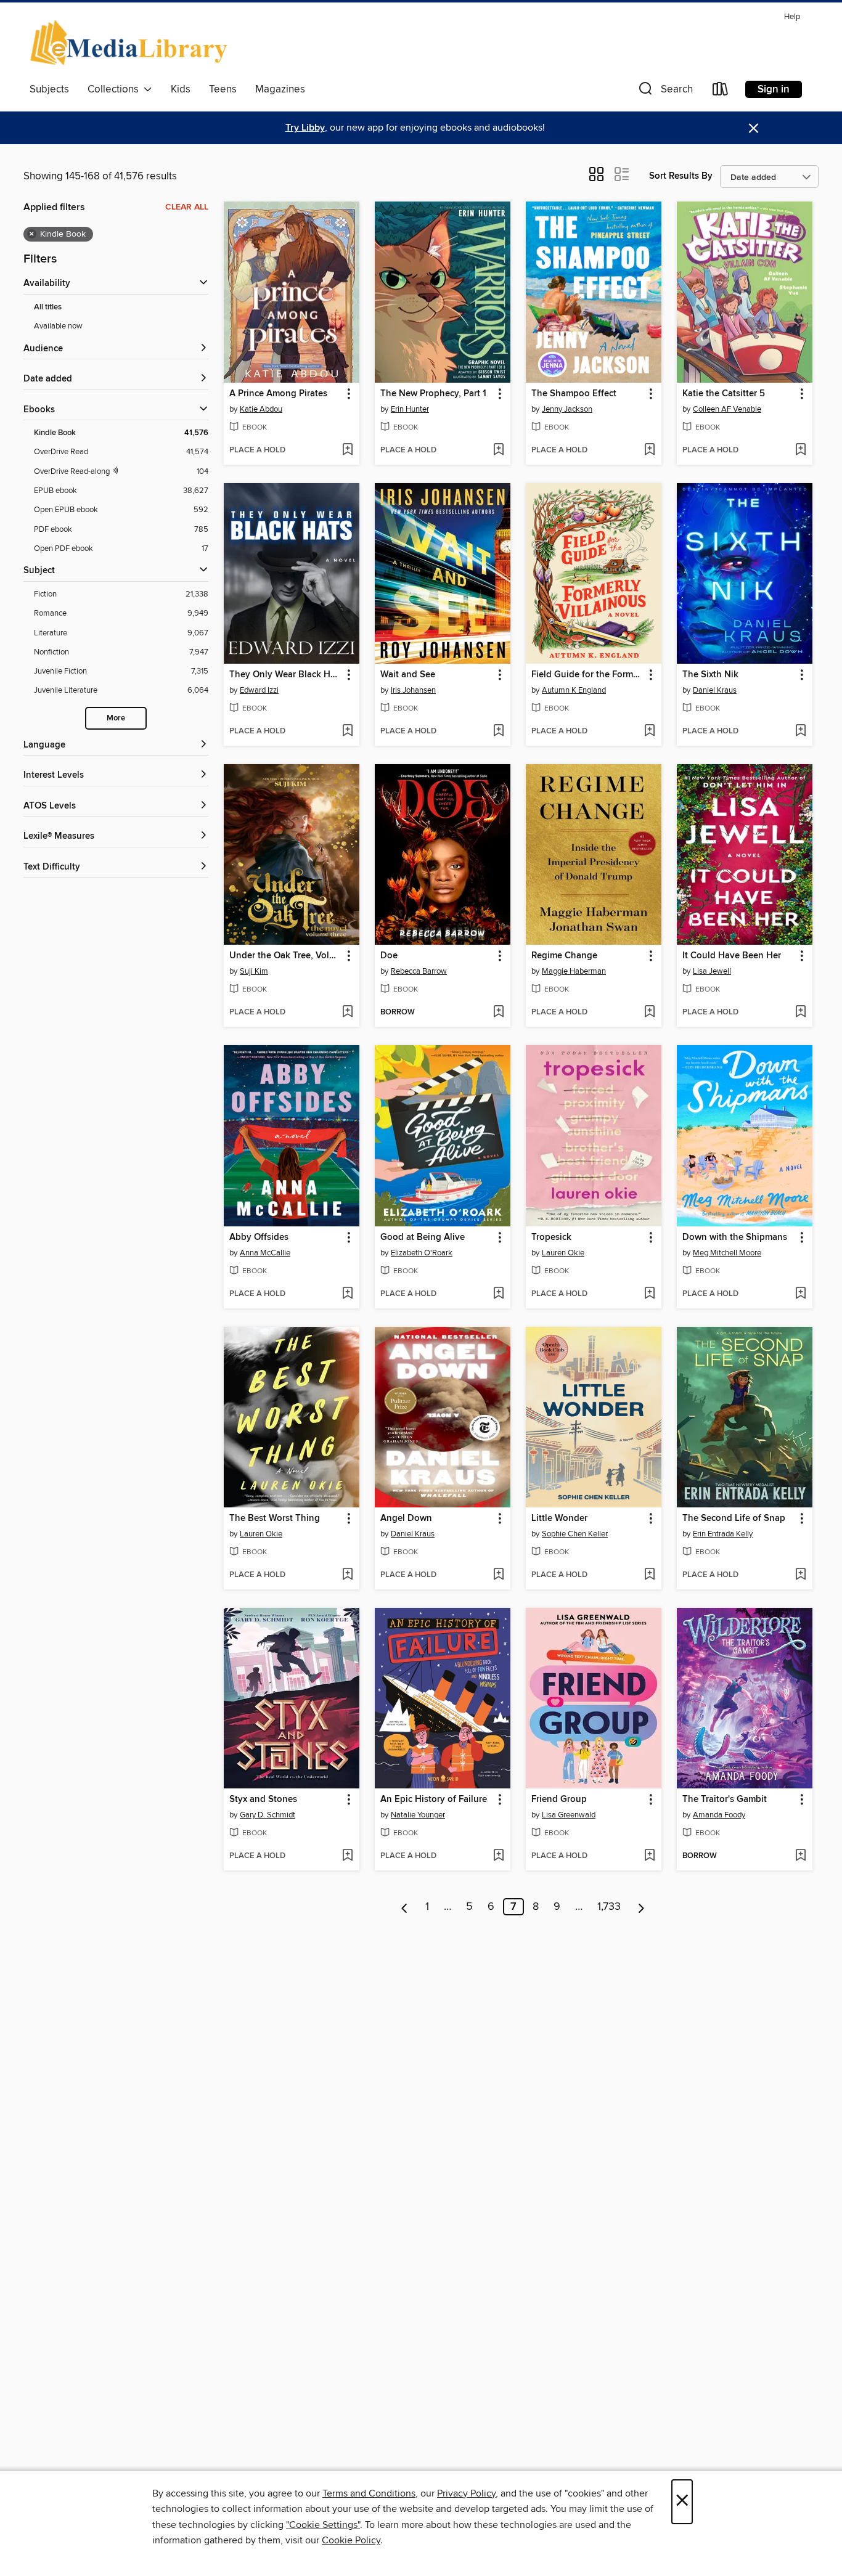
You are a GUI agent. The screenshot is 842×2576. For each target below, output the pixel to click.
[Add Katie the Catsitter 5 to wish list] (800, 450)
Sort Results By (681, 176)
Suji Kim (254, 971)
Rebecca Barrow (419, 971)
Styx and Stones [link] (263, 1800)
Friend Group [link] (559, 1800)
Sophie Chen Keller (575, 1534)
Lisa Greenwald (569, 1815)
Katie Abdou (261, 409)
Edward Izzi (259, 690)
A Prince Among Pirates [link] (278, 394)
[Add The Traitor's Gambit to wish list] (800, 1856)
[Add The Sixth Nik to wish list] (800, 732)
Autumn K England (574, 690)
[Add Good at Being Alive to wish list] (498, 1294)
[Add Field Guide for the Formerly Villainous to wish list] (649, 732)
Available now (58, 326)
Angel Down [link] (406, 1518)
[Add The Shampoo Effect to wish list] (649, 450)
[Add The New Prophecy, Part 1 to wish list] (498, 450)
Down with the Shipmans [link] (735, 1237)
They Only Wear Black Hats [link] (286, 675)
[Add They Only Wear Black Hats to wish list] (347, 732)
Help (792, 17)
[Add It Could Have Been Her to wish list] (800, 1013)
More (116, 718)
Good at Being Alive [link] (423, 1237)
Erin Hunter (410, 409)
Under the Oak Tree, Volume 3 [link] (286, 956)
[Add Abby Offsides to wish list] (347, 1294)
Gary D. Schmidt (268, 1815)
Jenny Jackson (567, 409)
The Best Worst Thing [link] (275, 1518)
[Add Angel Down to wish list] (498, 1575)
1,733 (609, 1907)
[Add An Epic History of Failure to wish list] (498, 1856)
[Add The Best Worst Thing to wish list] (347, 1575)
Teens (223, 89)
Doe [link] (389, 956)
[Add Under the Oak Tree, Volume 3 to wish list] (347, 1013)
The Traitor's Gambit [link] (725, 1800)
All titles (48, 307)
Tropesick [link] (551, 1237)
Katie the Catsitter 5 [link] (724, 394)
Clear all (187, 207)
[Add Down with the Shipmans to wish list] (800, 1294)
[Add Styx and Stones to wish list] (347, 1856)
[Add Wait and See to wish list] (498, 732)
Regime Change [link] (564, 956)
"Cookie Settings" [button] (323, 2525)
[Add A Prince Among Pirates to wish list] (347, 450)
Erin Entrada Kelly (723, 1534)
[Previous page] (405, 1907)
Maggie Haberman (574, 971)
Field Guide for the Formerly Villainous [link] (588, 675)
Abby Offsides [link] (259, 1237)
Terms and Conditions (369, 2493)
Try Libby (305, 128)
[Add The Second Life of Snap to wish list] (800, 1575)
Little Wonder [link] (559, 1518)
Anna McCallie (265, 1253)
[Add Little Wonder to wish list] (649, 1575)
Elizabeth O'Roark (422, 1253)
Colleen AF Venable (727, 409)
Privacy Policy (466, 2493)
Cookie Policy (351, 2540)
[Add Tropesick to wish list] (649, 1294)
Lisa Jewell (712, 971)
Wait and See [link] (408, 675)
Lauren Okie (563, 1253)
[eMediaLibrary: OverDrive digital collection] (131, 43)
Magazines (280, 89)
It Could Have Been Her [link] (732, 956)
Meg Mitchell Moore (727, 1253)
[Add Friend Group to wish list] (649, 1856)
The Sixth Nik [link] (710, 675)
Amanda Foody (719, 1815)
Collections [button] (116, 89)
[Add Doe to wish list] (498, 1013)
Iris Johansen (413, 690)
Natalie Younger (418, 1815)
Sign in (774, 89)
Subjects (49, 89)
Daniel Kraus (715, 690)
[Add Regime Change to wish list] (649, 1013)
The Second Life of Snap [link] (734, 1518)
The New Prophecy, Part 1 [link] (433, 394)
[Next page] (641, 1907)
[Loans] (721, 92)
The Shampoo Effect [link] (574, 394)
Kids (181, 89)
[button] (664, 92)
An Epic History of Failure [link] (434, 1800)
